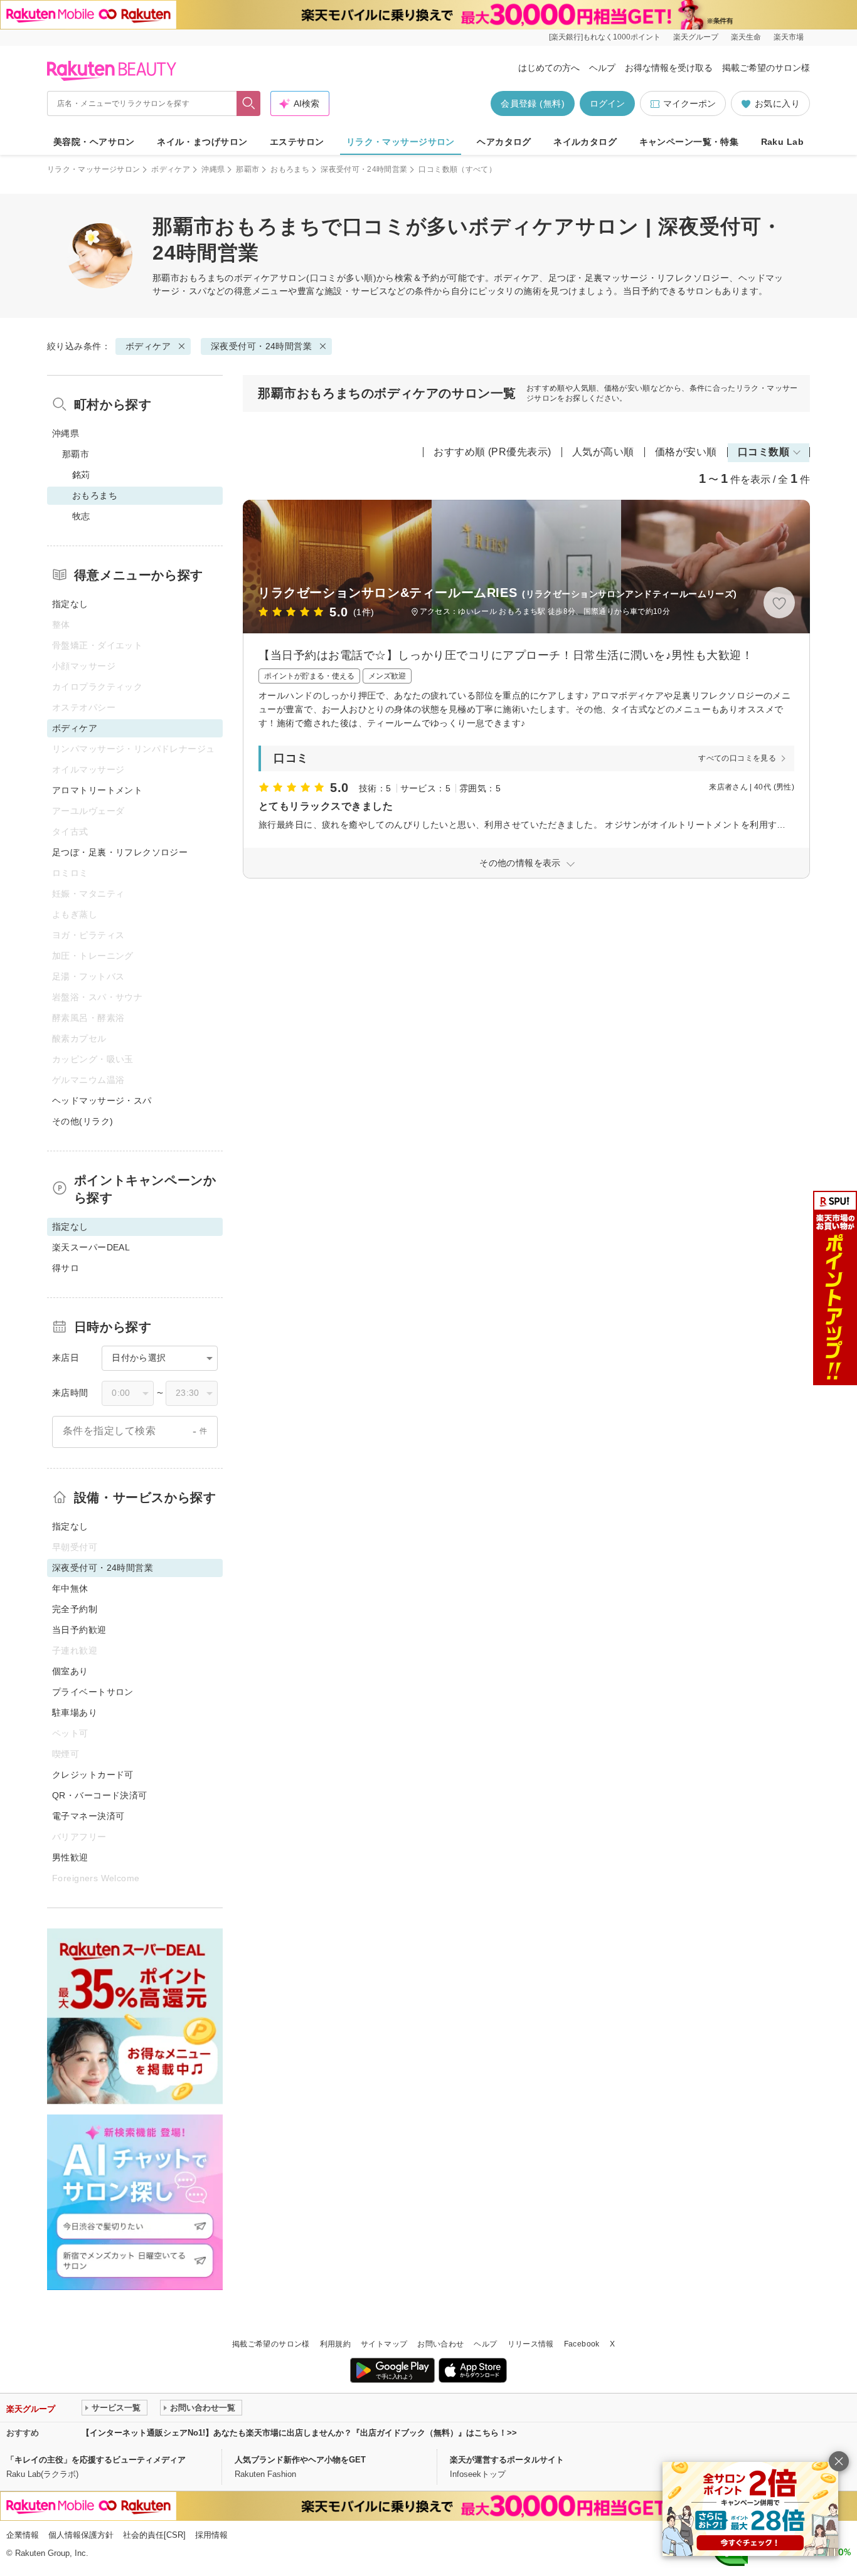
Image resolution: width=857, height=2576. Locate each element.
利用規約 (335, 2344)
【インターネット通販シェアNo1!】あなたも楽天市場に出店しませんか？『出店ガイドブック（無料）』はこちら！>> (299, 2433)
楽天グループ (696, 37)
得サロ (66, 1268)
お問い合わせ (440, 2344)
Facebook (582, 2344)
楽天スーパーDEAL (91, 1247)
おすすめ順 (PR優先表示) (492, 452)
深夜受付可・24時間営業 (364, 169)
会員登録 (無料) (533, 103)
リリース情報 (531, 2344)
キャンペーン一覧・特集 (689, 142)
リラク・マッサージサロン (401, 142)
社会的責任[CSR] (154, 2535)
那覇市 (248, 169)
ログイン (607, 103)
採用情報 (211, 2535)
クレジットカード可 (93, 1775)
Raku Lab (782, 142)
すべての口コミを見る (737, 758)
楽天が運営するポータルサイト (507, 2460)
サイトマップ (384, 2344)
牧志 (81, 516)
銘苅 (81, 475)
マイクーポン (689, 103)
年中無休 (70, 1588)
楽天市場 (789, 37)
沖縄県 (213, 169)
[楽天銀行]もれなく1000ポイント (605, 37)
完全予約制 (75, 1609)
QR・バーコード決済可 (100, 1795)
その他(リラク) (83, 1121)
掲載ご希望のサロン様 (766, 68)
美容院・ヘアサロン (94, 142)
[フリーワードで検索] (249, 103)
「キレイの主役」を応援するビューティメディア (96, 2460)
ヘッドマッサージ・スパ (102, 1101)
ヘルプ (602, 68)
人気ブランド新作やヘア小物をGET (300, 2460)
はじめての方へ (549, 68)
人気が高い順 (603, 452)
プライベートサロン (93, 1692)
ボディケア (171, 169)
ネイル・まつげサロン (202, 142)
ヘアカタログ (504, 142)
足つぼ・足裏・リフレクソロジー (120, 852)
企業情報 (23, 2535)
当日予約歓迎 (79, 1630)
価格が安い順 (686, 452)
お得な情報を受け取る (669, 68)
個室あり (70, 1671)
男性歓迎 (70, 1857)
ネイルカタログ (585, 142)
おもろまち (290, 169)
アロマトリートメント (97, 790)
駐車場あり (75, 1713)
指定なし (70, 604)
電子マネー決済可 (88, 1816)
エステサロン (297, 142)
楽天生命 (746, 37)
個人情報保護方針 (81, 2535)
